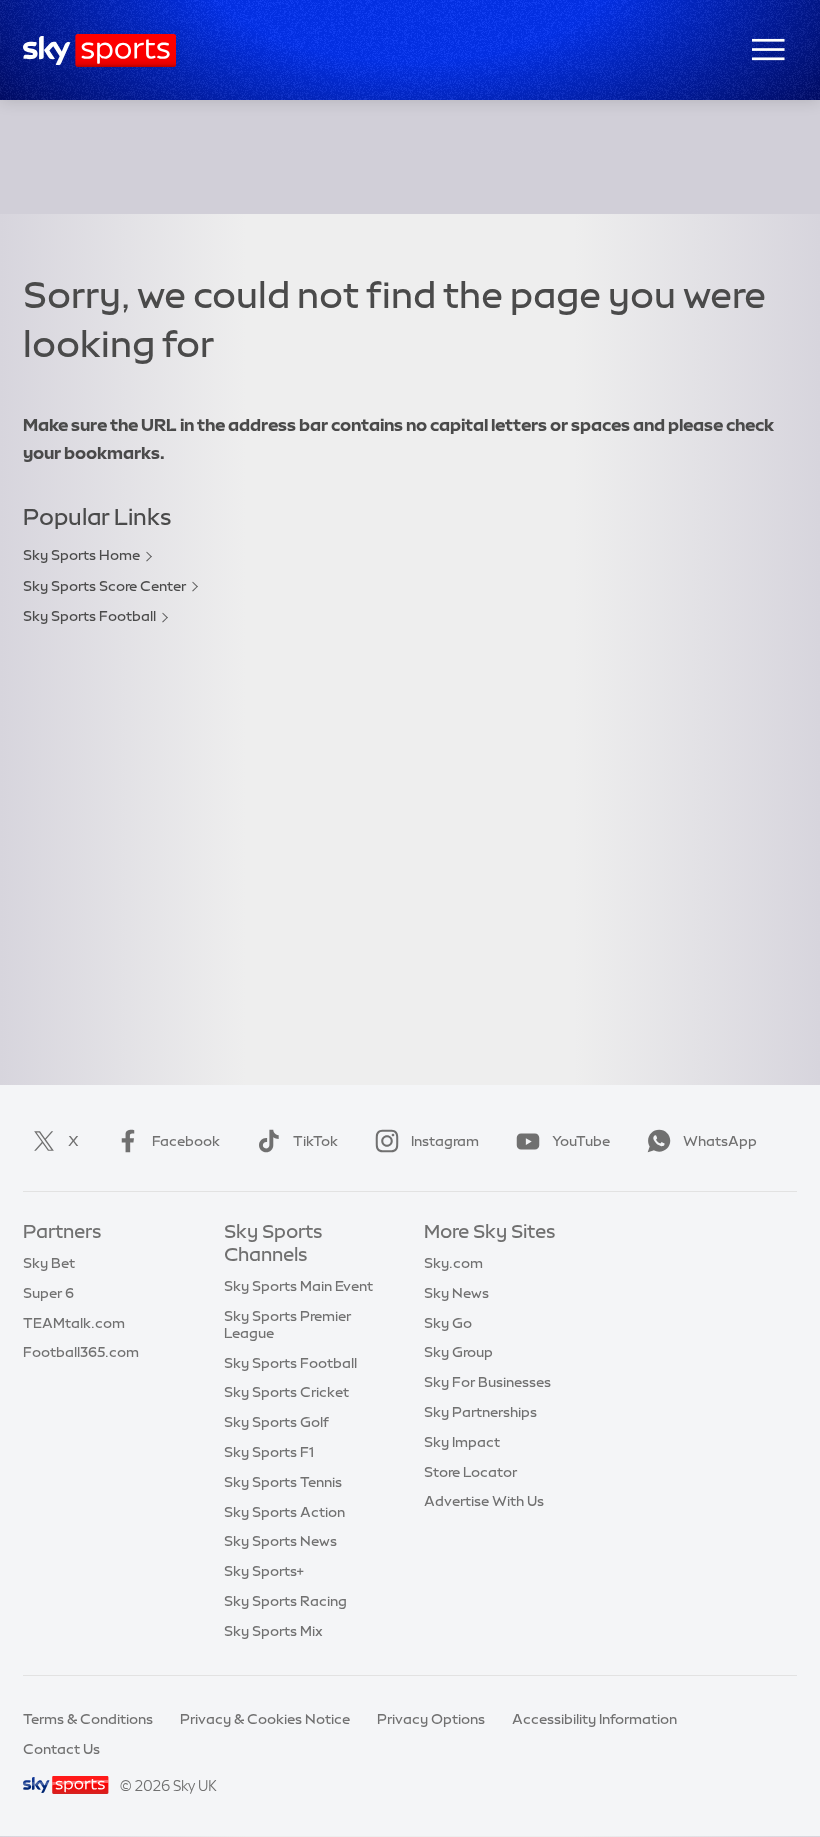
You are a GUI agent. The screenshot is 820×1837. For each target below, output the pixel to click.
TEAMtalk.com (74, 1323)
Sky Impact (462, 1442)
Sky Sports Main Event (298, 1286)
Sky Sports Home (81, 555)
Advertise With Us (484, 1501)
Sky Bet (49, 1263)
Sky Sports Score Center (104, 586)
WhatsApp (720, 1141)
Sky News (456, 1293)
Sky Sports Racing (285, 1601)
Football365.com (81, 1352)
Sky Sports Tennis (283, 1482)
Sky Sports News (280, 1541)
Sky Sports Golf (276, 1422)
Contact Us (61, 1749)
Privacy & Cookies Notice (265, 1719)
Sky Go (448, 1323)
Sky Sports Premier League (287, 1324)
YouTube (581, 1141)
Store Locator (470, 1472)
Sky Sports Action (284, 1512)
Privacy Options (431, 1719)
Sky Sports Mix (273, 1631)
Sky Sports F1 (269, 1452)
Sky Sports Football (89, 616)
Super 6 (48, 1293)
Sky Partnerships (480, 1412)
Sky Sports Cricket (286, 1392)
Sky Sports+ (264, 1571)
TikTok (315, 1141)
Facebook (186, 1141)
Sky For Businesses (487, 1382)
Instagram (445, 1141)
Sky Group (458, 1352)
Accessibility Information (594, 1719)
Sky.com (453, 1263)
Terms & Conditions (88, 1719)
